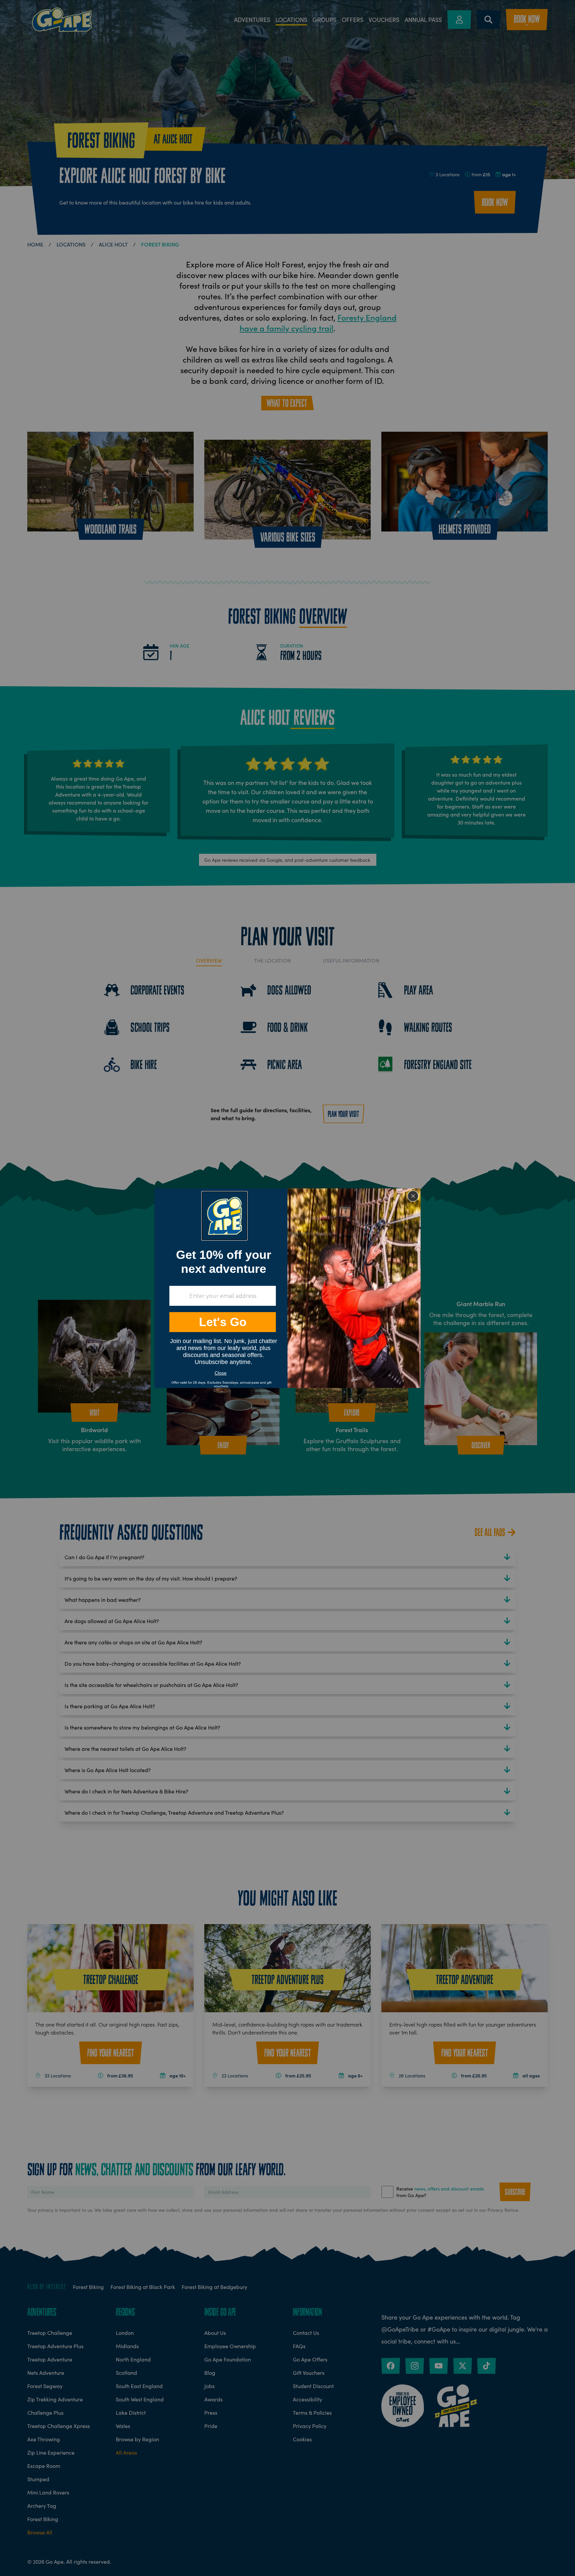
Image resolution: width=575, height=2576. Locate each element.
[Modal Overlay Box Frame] (287, 1288)
